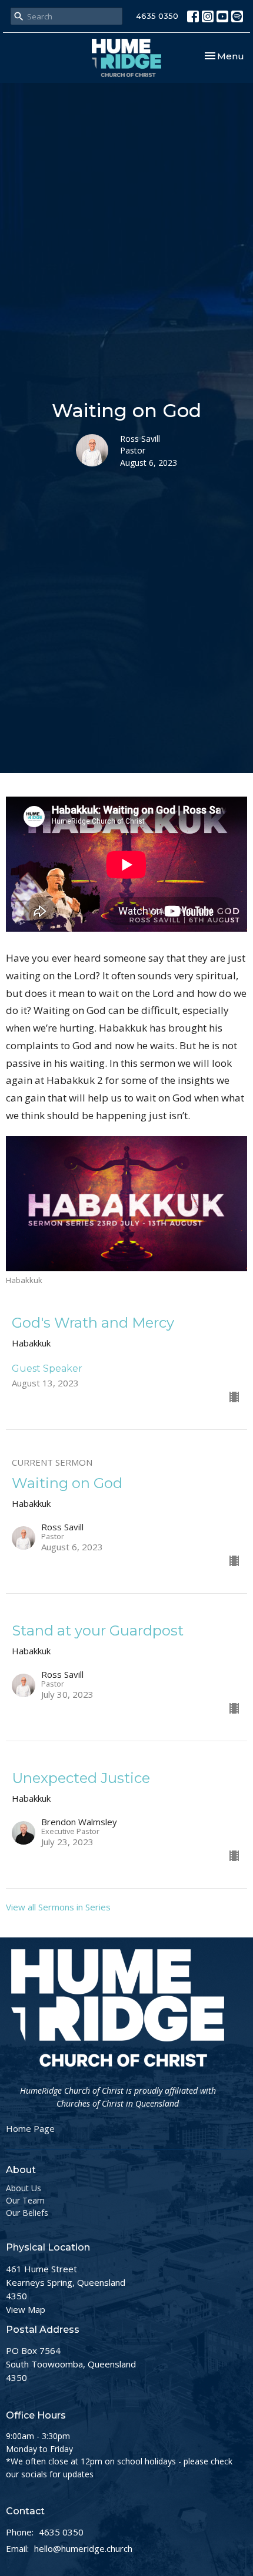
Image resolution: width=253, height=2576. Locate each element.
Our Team (25, 2200)
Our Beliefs (27, 2213)
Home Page (30, 2128)
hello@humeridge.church (83, 2548)
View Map (26, 2309)
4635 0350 (157, 16)
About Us (24, 2188)
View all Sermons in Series (58, 1907)
